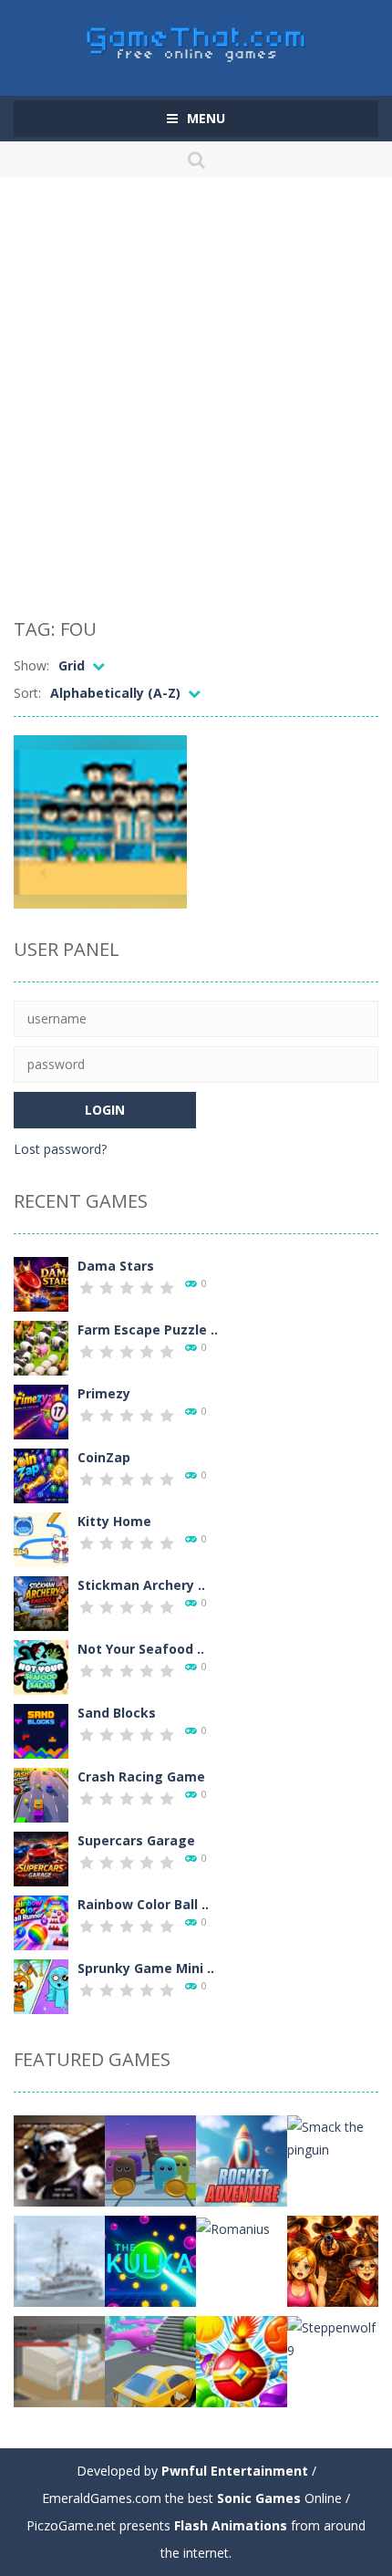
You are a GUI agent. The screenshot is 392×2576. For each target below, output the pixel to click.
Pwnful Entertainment (235, 2471)
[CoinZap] (41, 1475)
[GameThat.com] (196, 40)
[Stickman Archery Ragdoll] (41, 1602)
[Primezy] (41, 1411)
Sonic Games (259, 2498)
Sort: (27, 693)
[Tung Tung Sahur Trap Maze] (150, 2160)
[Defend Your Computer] (59, 2360)
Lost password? (60, 1149)
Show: (31, 665)
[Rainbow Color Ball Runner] (41, 1922)
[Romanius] (233, 2227)
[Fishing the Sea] (59, 2260)
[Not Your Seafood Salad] (41, 1666)
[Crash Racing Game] (41, 1794)
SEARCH (196, 160)
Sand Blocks (117, 1713)
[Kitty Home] (41, 1538)
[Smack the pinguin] (333, 2137)
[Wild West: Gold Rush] (333, 2260)
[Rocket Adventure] (242, 2160)
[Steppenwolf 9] (333, 2337)
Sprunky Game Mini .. (146, 1968)
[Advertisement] (196, 401)
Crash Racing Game (141, 1776)
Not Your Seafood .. (141, 1649)
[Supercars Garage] (41, 1858)
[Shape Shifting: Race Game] (150, 2360)
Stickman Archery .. (141, 1585)
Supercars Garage (136, 1840)
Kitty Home (114, 1521)
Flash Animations (231, 2525)
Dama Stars (116, 1266)
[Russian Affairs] (59, 2160)
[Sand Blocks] (41, 1730)
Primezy (104, 1393)
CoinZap (104, 1457)
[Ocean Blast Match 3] (242, 2360)
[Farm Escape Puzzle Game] (41, 1347)
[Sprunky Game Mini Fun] (41, 1985)
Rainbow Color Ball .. (143, 1904)
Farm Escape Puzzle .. (148, 1330)
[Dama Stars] (41, 1283)
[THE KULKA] (150, 2260)
